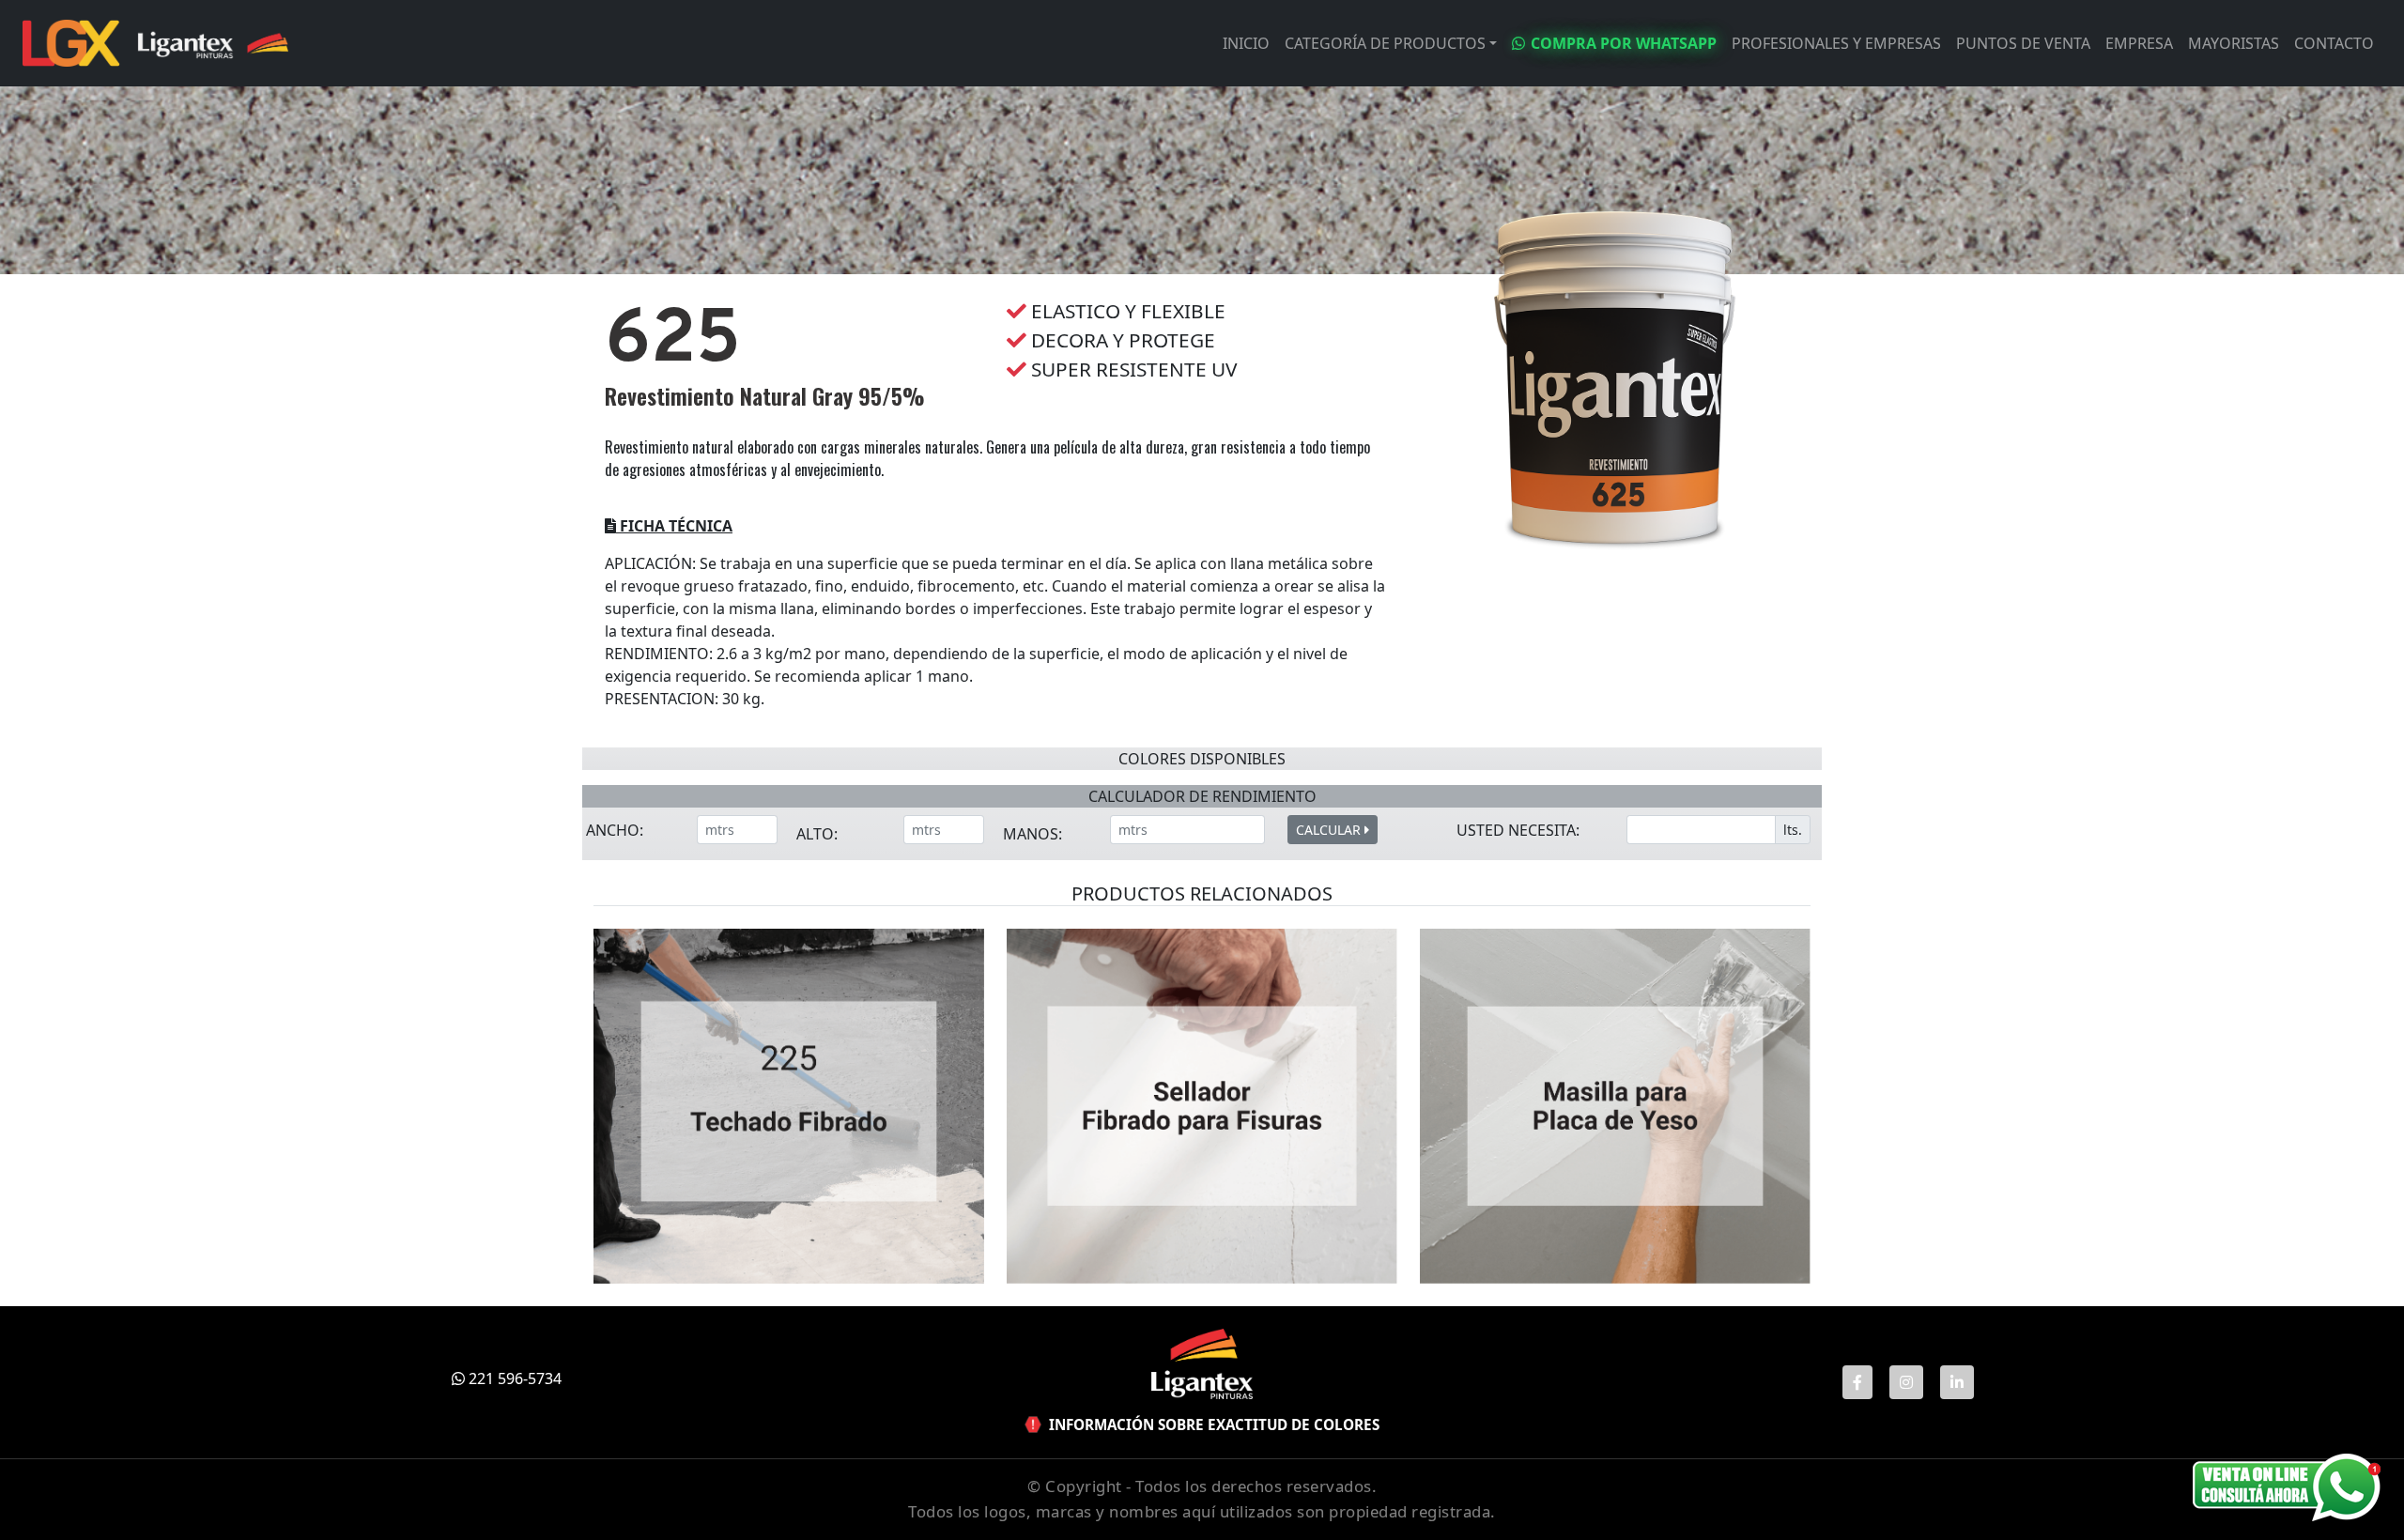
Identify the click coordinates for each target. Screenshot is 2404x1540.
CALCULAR (1330, 830)
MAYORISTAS (2234, 43)
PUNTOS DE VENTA (2023, 43)
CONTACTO (2334, 43)
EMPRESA (2139, 43)
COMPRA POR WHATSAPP (1624, 43)
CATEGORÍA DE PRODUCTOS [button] (1385, 43)
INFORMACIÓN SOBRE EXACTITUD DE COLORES (1214, 1424)
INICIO (1246, 43)
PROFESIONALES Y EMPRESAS (1836, 43)
